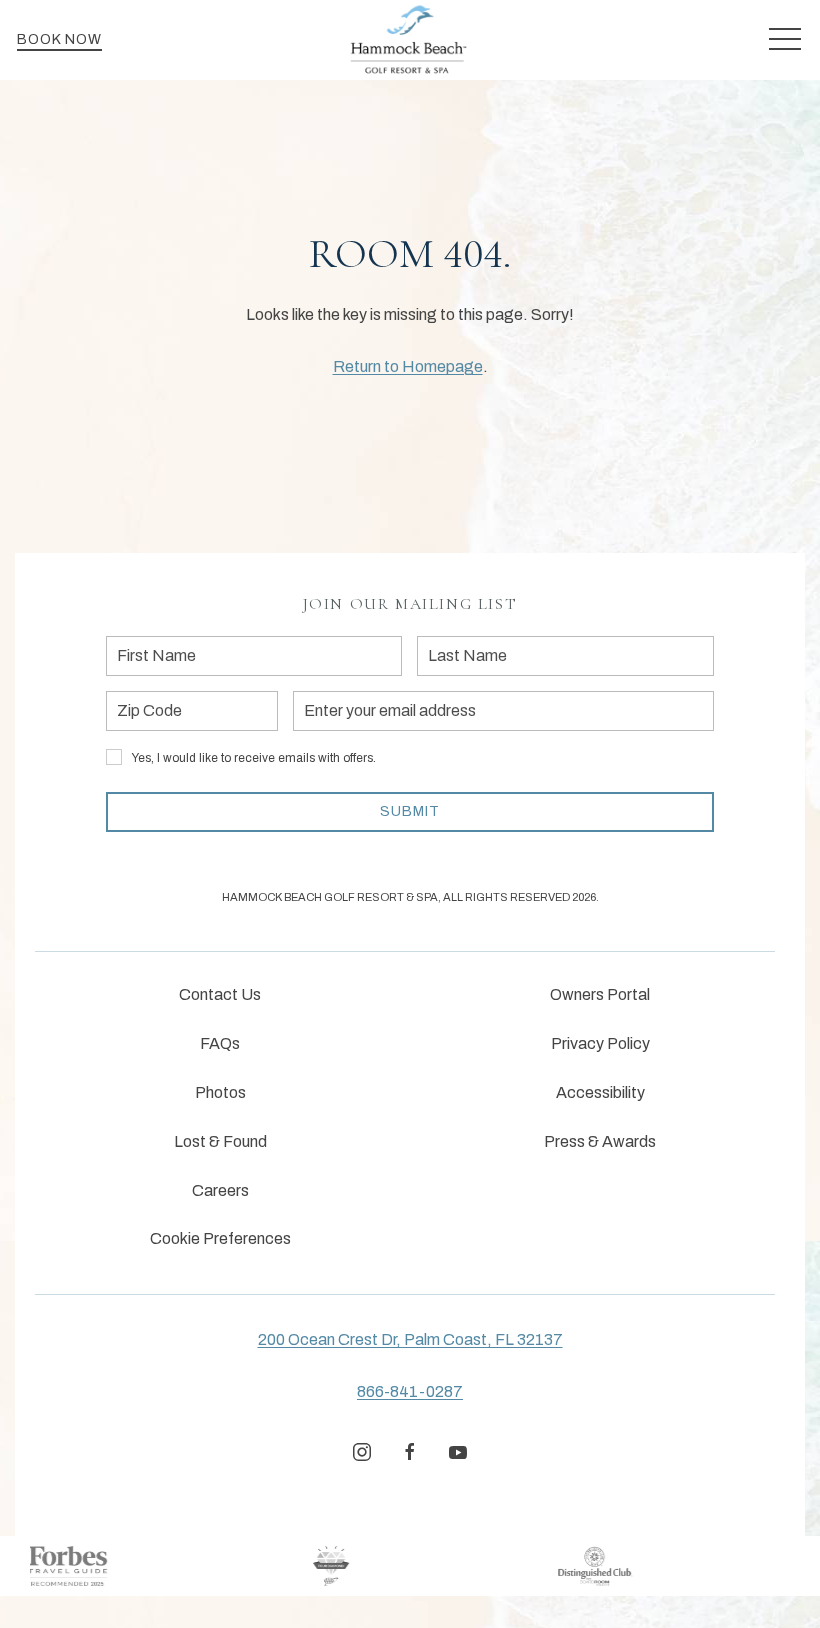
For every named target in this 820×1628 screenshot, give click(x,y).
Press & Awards (600, 1141)
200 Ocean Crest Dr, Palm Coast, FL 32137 (410, 1339)
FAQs (220, 1043)
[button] (785, 40)
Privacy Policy (600, 1043)
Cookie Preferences (220, 1238)
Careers (220, 1190)
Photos (220, 1092)
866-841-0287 (410, 1391)
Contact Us (220, 994)
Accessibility (600, 1092)
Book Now (59, 39)
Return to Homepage (408, 366)
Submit (410, 811)
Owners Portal (600, 994)
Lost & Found (220, 1141)
